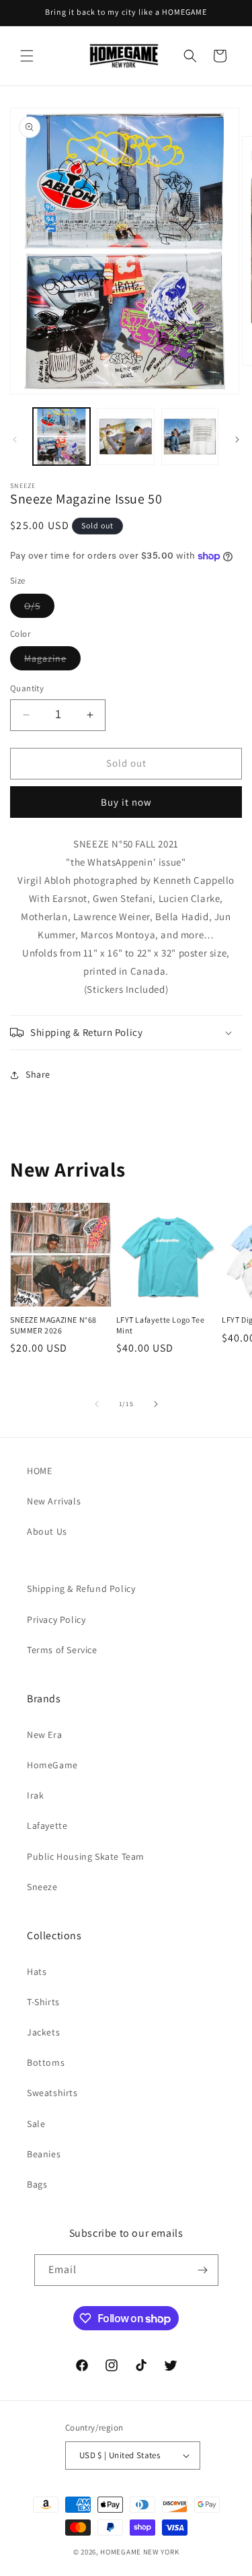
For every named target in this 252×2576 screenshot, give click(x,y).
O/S (39, 608)
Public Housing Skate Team (86, 1856)
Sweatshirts (52, 2093)
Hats (37, 1972)
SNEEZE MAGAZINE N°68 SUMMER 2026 (53, 1325)
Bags (37, 2184)
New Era (44, 1735)
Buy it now (126, 802)
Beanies (44, 2154)
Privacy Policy (56, 1620)
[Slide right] (237, 440)
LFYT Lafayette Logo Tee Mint (161, 1325)
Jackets (43, 2032)
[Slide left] (15, 440)
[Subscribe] (203, 2270)
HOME (39, 1471)
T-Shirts (43, 2002)
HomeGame (52, 1765)
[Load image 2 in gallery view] (125, 437)
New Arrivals (54, 1501)
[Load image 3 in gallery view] (190, 437)
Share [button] (38, 1074)
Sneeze (42, 1887)
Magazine (52, 661)
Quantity (27, 688)
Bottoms (46, 2062)
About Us (47, 1531)
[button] (27, 56)
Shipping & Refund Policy (81, 1589)
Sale (36, 2124)
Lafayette (47, 1825)
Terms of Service (62, 1650)
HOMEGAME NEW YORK (139, 2552)
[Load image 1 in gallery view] (61, 437)
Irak (35, 1795)
